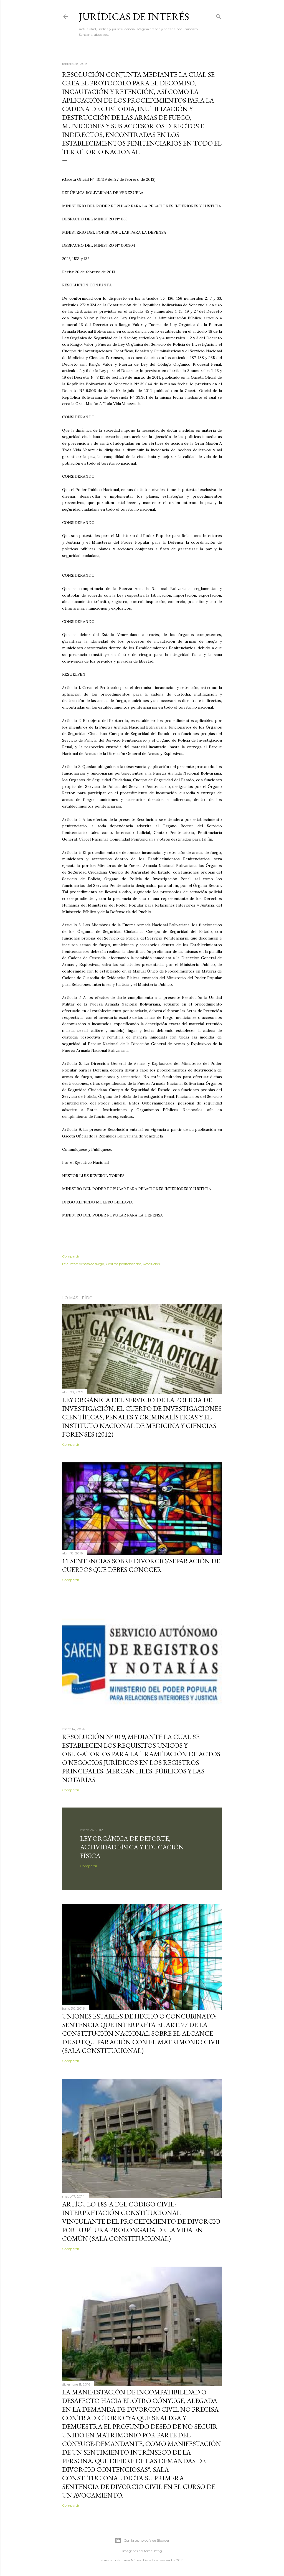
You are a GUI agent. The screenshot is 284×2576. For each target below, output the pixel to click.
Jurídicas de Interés (134, 16)
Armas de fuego (91, 1264)
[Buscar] (219, 15)
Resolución (151, 1264)
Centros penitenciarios (123, 1264)
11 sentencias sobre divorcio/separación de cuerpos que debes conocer (141, 1565)
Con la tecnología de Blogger (147, 2540)
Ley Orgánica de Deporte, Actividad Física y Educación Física (132, 1847)
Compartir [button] (71, 1256)
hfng (158, 2551)
